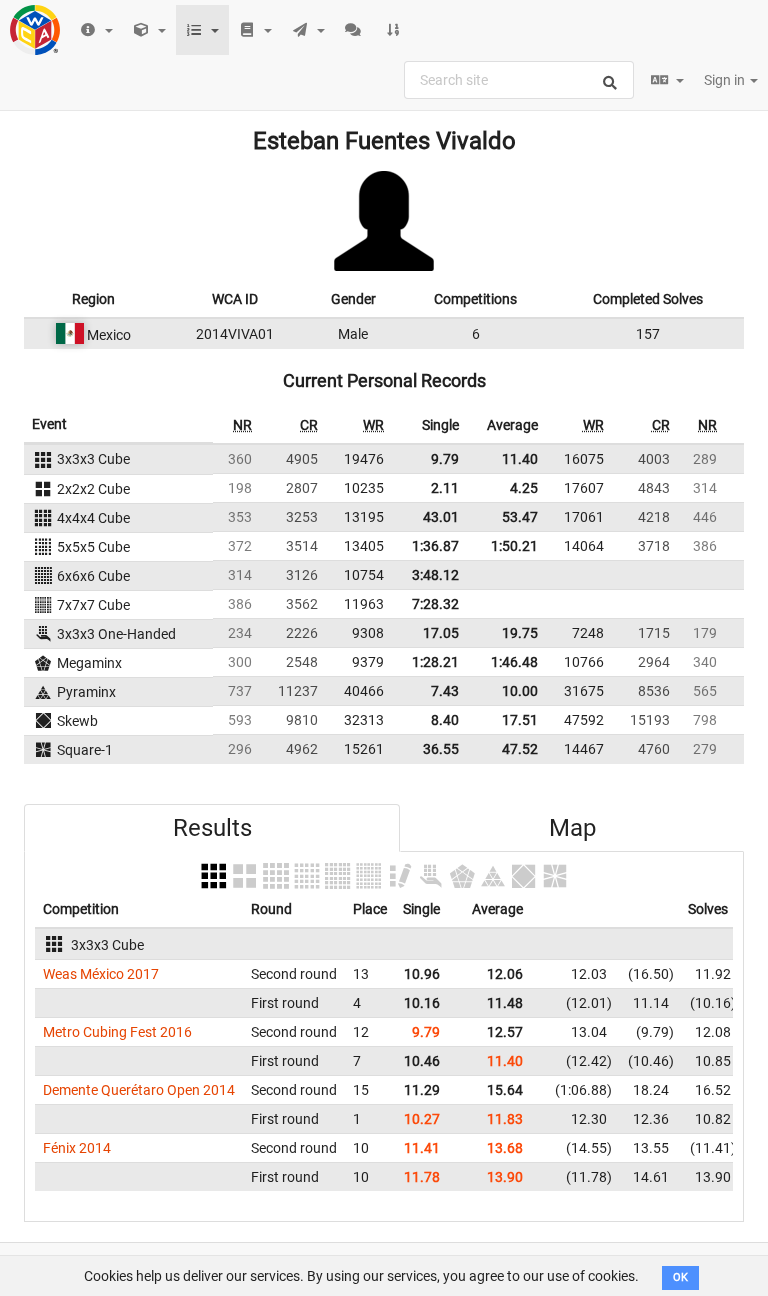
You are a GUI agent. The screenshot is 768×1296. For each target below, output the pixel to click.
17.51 (520, 720)
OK (680, 1277)
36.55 (441, 749)
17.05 (441, 633)
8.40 (445, 720)
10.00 (520, 691)
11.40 (520, 459)
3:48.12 (435, 575)
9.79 (445, 459)
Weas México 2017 (101, 974)
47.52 (520, 749)
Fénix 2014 (77, 1148)
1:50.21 (514, 546)
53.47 (520, 517)
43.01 (441, 517)
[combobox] (519, 80)
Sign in (726, 80)
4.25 (524, 488)
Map (572, 828)
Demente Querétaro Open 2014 (139, 1090)
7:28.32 (435, 604)
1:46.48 (514, 662)
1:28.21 (435, 662)
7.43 (445, 691)
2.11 (445, 488)
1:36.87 (435, 546)
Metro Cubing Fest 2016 (117, 1032)
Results (212, 828)
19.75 (520, 633)
